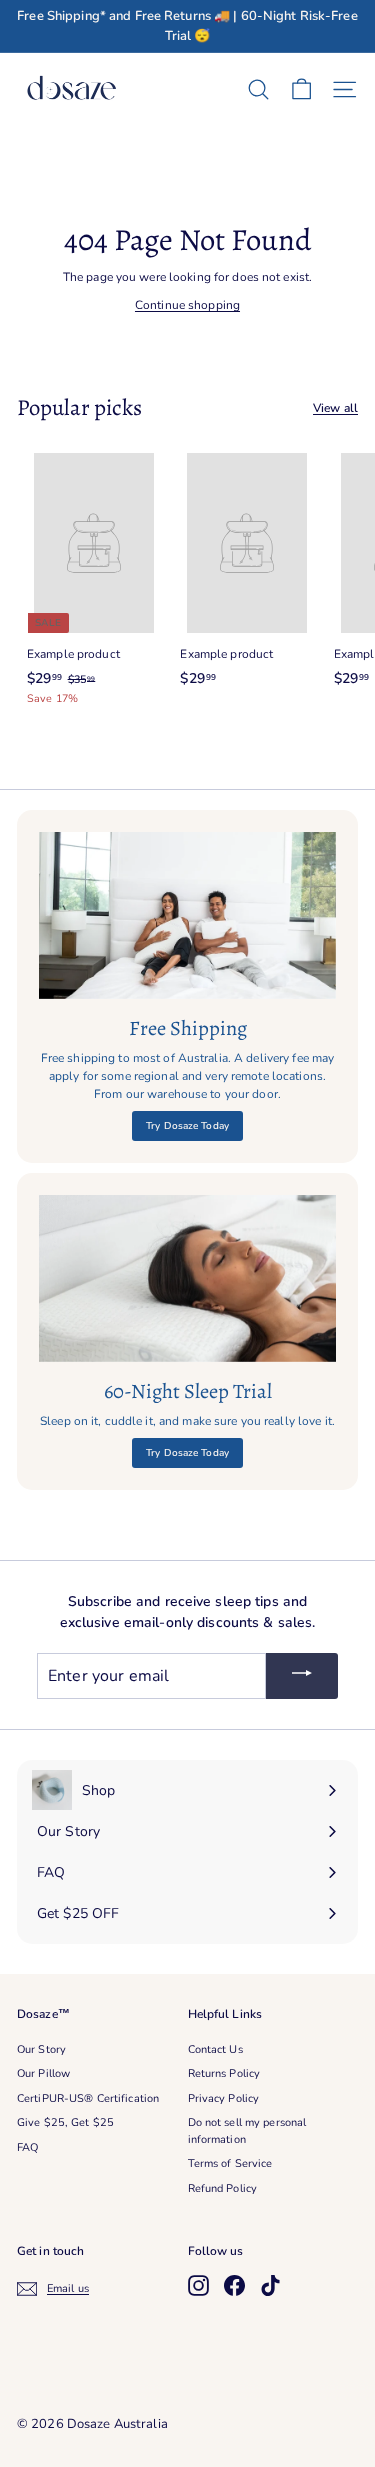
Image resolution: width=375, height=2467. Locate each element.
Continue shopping (187, 305)
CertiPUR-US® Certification (88, 2098)
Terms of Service (230, 2163)
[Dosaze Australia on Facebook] (234, 2285)
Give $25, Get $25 (65, 2122)
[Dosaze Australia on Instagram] (198, 2285)
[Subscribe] (302, 1676)
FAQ (27, 2147)
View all (335, 408)
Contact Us (215, 2049)
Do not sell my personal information (247, 2131)
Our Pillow (43, 2073)
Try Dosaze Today (187, 1126)
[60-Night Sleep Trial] (187, 1278)
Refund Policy (223, 2188)
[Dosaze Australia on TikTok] (270, 2285)
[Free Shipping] (187, 915)
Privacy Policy (224, 2098)
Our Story (41, 2049)
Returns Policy (224, 2073)
